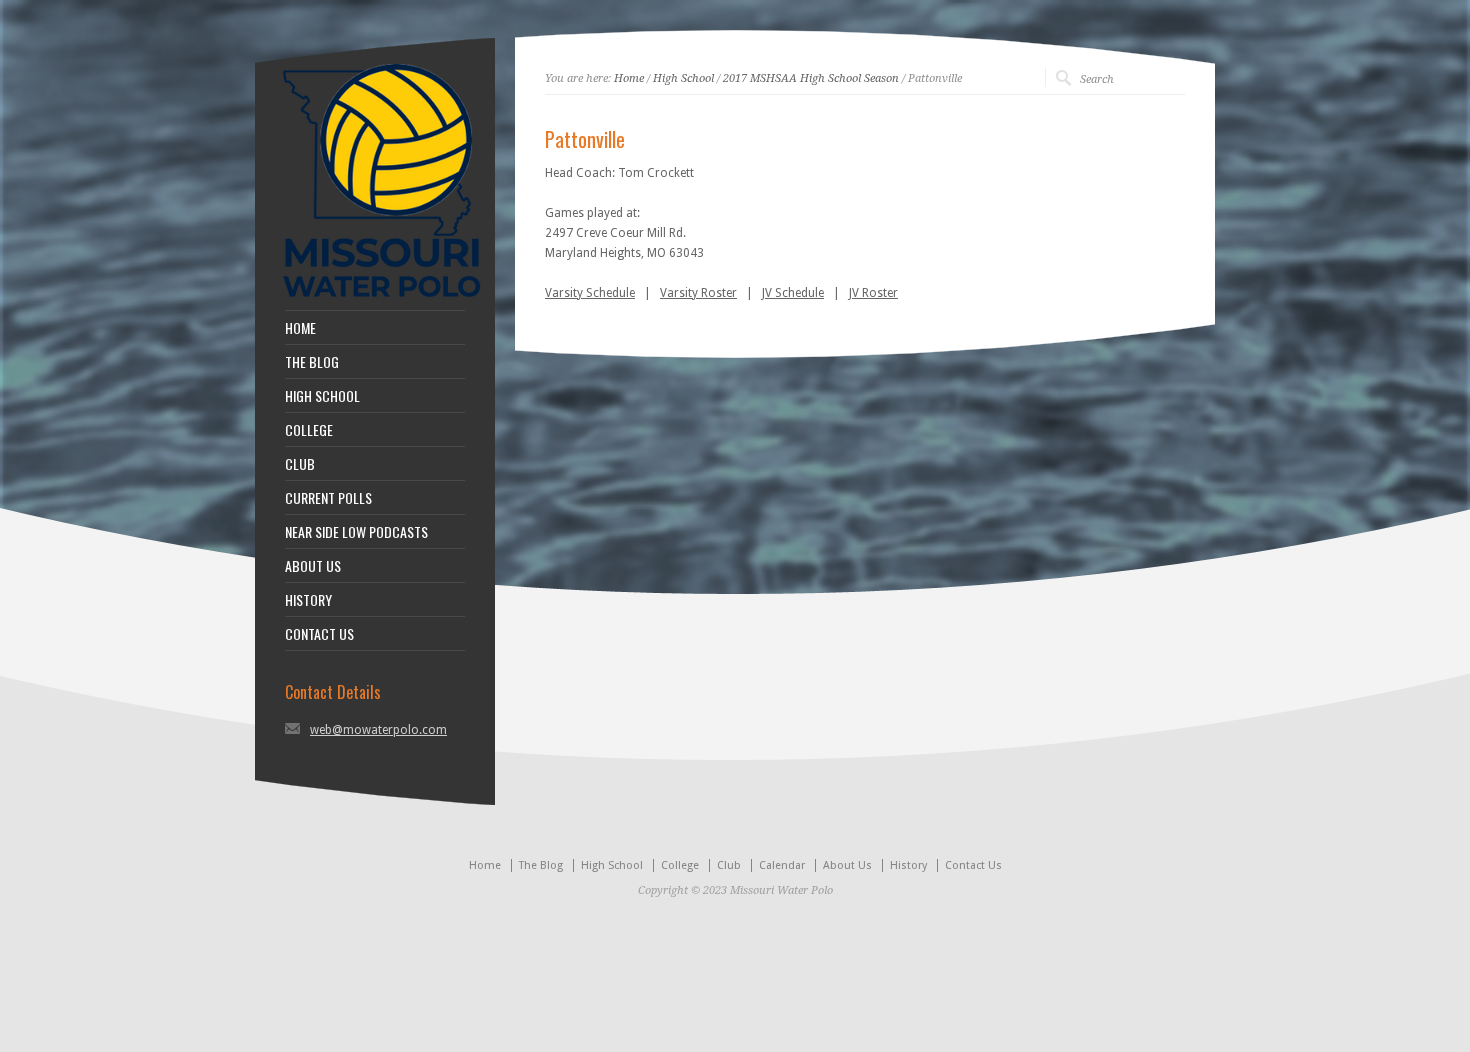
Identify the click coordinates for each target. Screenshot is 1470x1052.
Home (629, 78)
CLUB (300, 464)
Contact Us (973, 865)
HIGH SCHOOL (322, 396)
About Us (847, 865)
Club (729, 865)
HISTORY (308, 600)
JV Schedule (793, 293)
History (908, 865)
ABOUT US (313, 566)
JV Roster (873, 293)
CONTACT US (319, 634)
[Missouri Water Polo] (382, 300)
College (680, 865)
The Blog (541, 865)
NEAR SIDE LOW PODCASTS (356, 532)
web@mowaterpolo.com (378, 730)
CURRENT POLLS (328, 498)
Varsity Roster (698, 293)
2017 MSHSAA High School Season (811, 78)
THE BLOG (312, 362)
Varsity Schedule (590, 293)
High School (683, 78)
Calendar (782, 865)
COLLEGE (309, 430)
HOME (300, 328)
